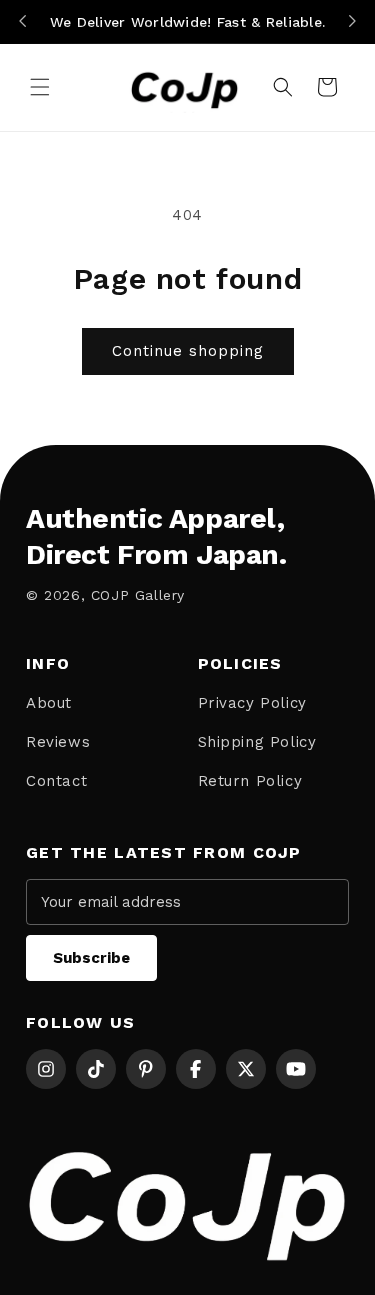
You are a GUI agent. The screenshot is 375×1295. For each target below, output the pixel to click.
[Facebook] (196, 1069)
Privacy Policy (252, 703)
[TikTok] (96, 1069)
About (49, 703)
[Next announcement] (352, 22)
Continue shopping (188, 351)
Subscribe (91, 958)
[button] (40, 87)
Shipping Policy (257, 742)
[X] (246, 1069)
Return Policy (250, 781)
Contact (56, 781)
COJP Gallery (138, 595)
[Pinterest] (146, 1069)
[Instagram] (46, 1069)
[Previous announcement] (23, 22)
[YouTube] (296, 1069)
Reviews (58, 742)
